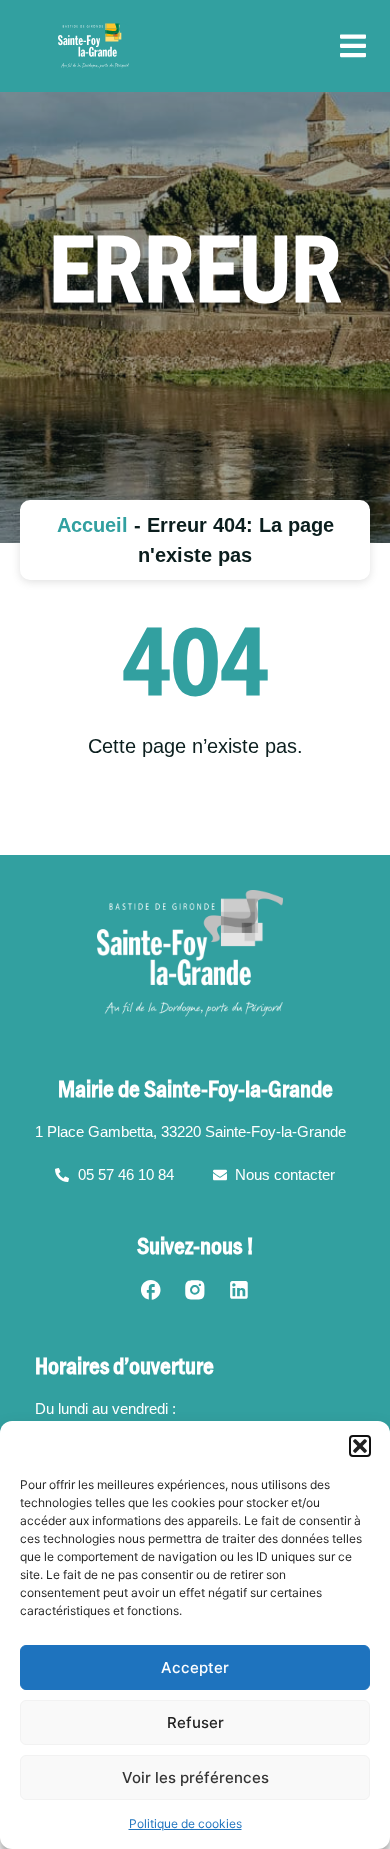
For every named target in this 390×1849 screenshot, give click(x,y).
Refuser (195, 1722)
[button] (360, 1446)
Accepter (195, 1667)
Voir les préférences (195, 1777)
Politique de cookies (185, 1823)
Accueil (92, 525)
